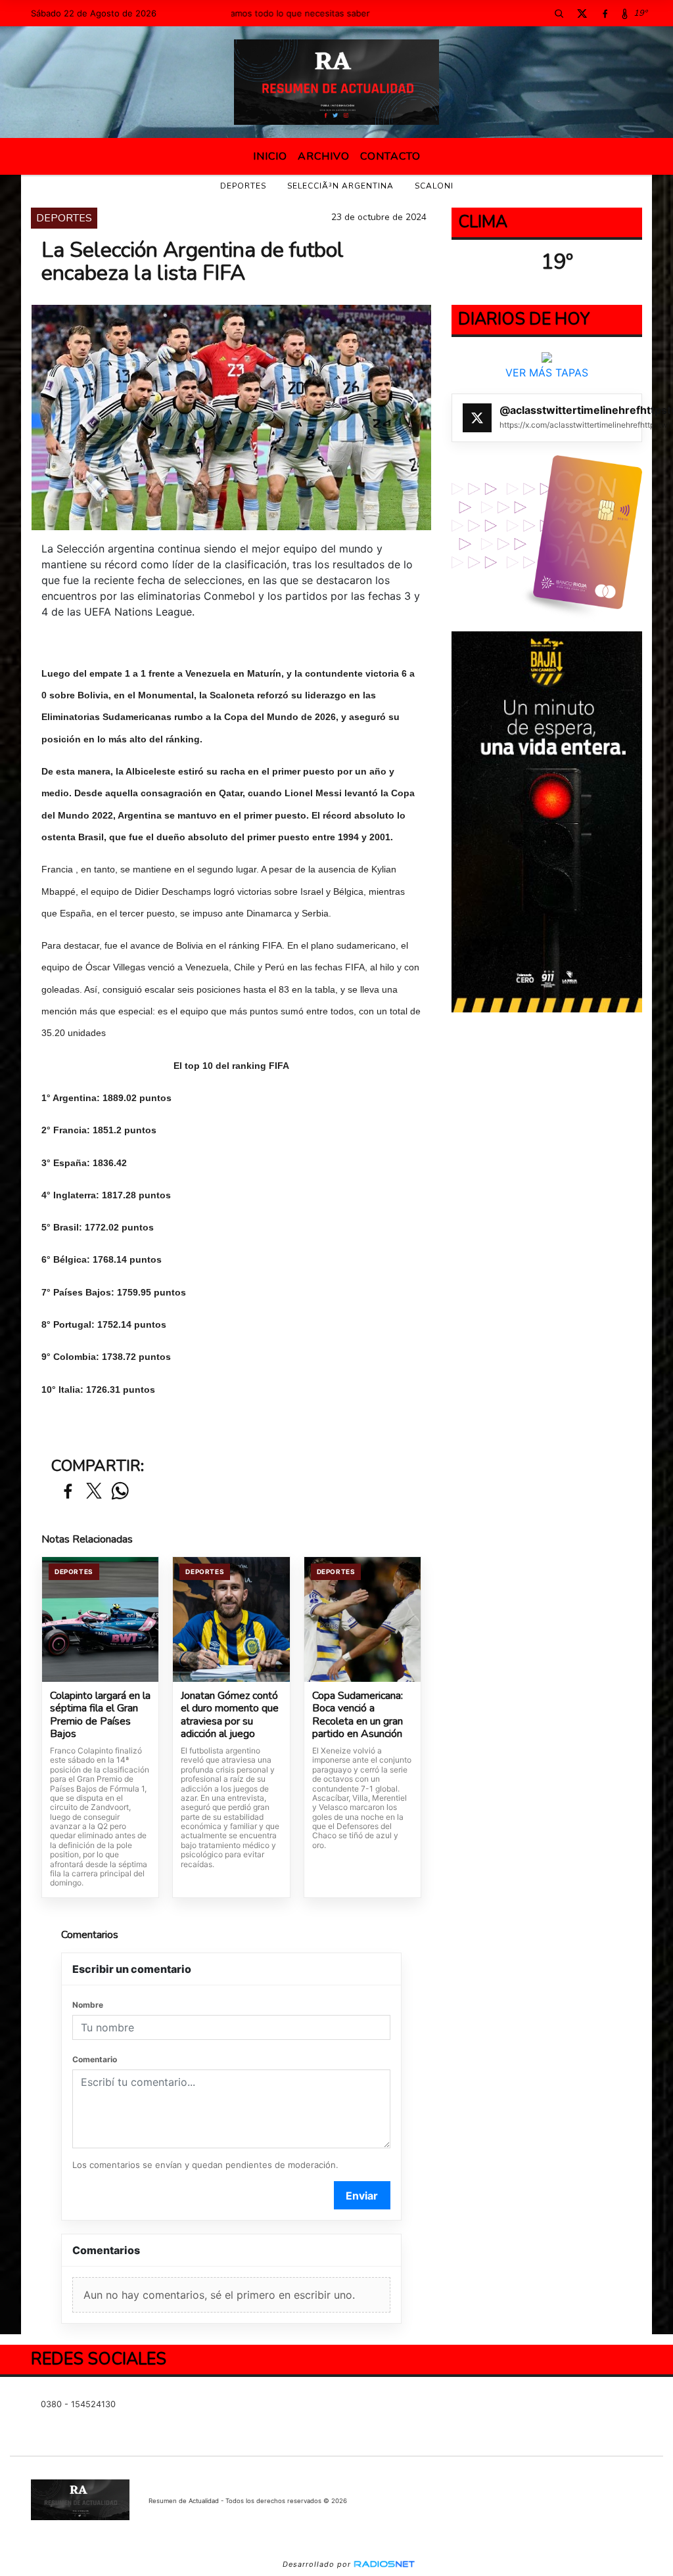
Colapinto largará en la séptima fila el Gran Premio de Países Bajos (100, 1715)
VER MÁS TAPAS (547, 373)
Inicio (270, 156)
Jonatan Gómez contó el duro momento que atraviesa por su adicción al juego (230, 1715)
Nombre (88, 2005)
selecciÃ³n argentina (340, 186)
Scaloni (434, 186)
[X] (582, 13)
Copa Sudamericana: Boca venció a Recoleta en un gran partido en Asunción (358, 1715)
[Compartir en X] (94, 1492)
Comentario (95, 2059)
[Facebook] (605, 13)
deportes (243, 186)
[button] (559, 13)
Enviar (362, 2196)
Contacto (390, 156)
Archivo (324, 156)
